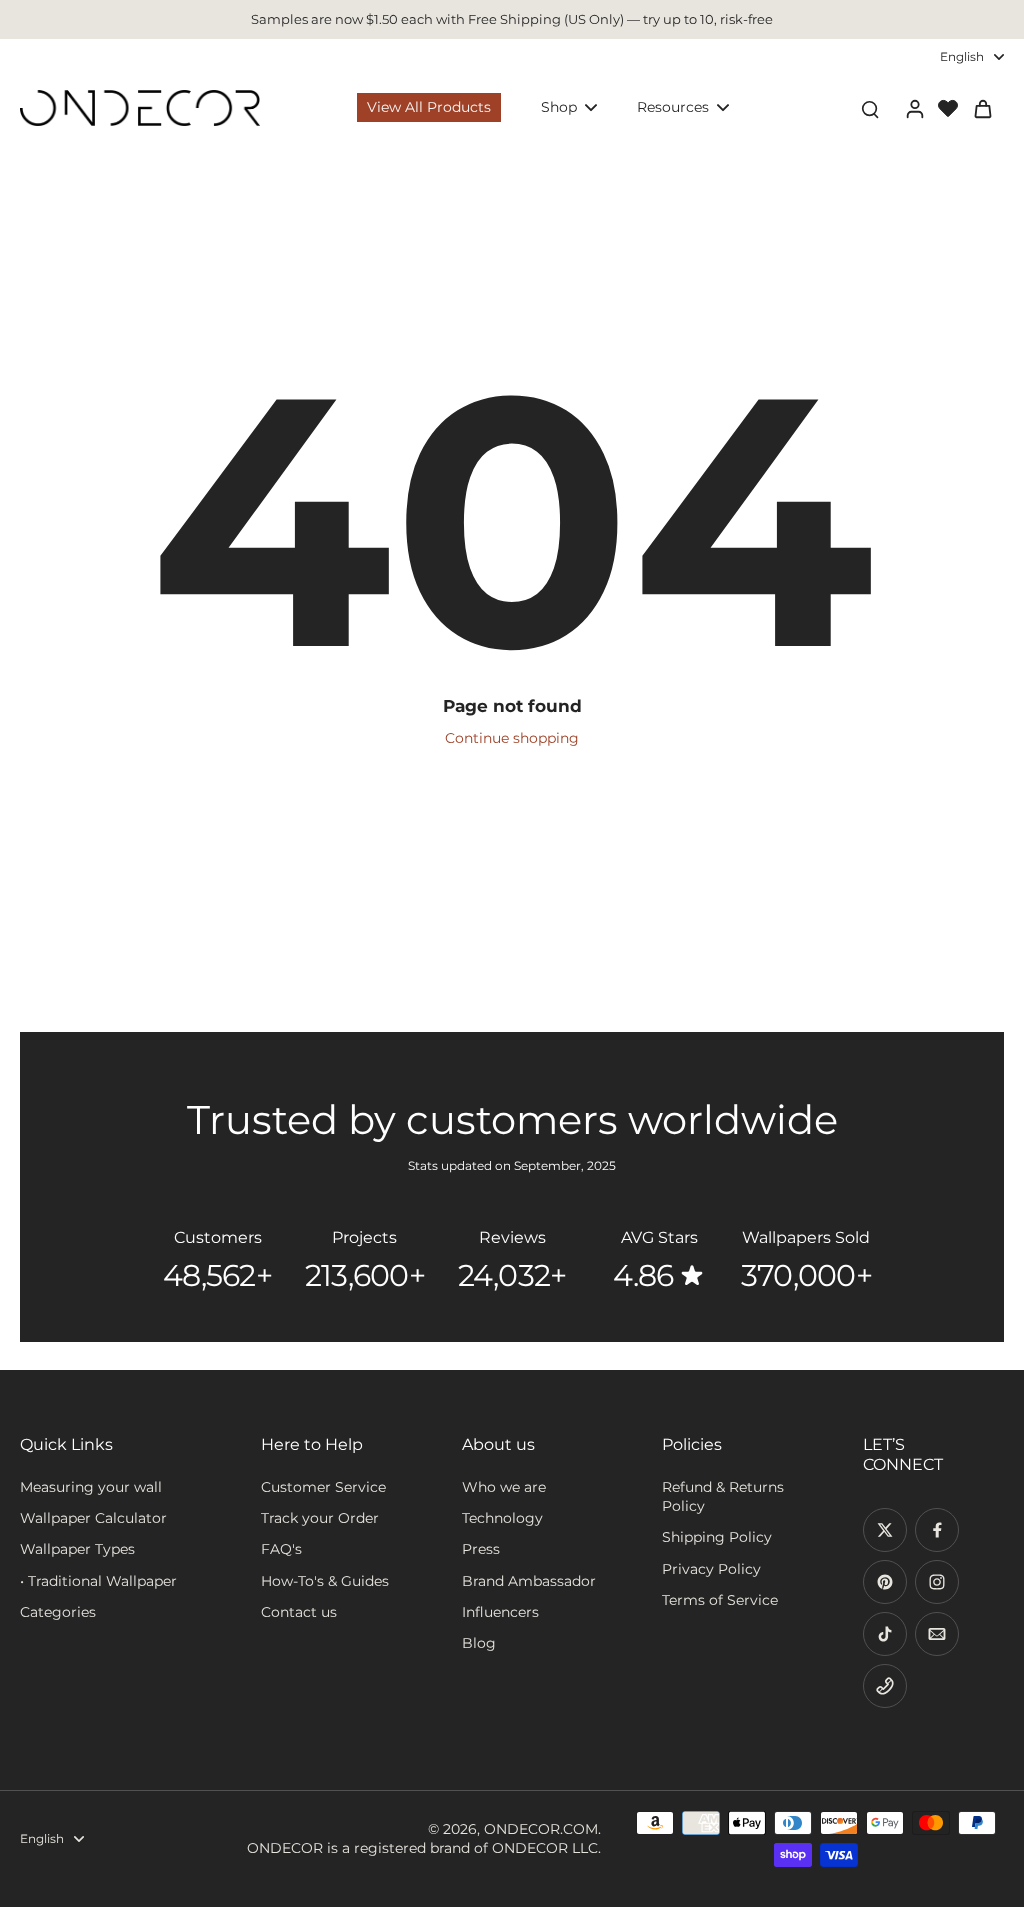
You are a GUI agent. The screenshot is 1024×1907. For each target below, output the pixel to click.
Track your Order (320, 1518)
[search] (870, 108)
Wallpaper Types (77, 1549)
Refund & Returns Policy (723, 1496)
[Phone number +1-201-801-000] (885, 1686)
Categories (58, 1612)
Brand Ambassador (529, 1581)
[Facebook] (937, 1530)
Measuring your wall (91, 1487)
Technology (502, 1518)
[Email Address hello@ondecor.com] (937, 1634)
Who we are (504, 1487)
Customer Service (323, 1487)
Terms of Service (720, 1600)
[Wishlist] (948, 108)
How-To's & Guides (325, 1581)
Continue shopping (512, 738)
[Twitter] (885, 1530)
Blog (479, 1643)
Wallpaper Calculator (93, 1518)
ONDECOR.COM (541, 1829)
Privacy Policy (711, 1569)
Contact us (299, 1612)
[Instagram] (937, 1582)
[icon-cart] (982, 108)
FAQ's (281, 1549)
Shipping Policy (717, 1537)
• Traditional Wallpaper (98, 1581)
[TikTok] (885, 1634)
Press (481, 1549)
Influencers (500, 1612)
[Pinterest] (885, 1582)
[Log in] (914, 108)
